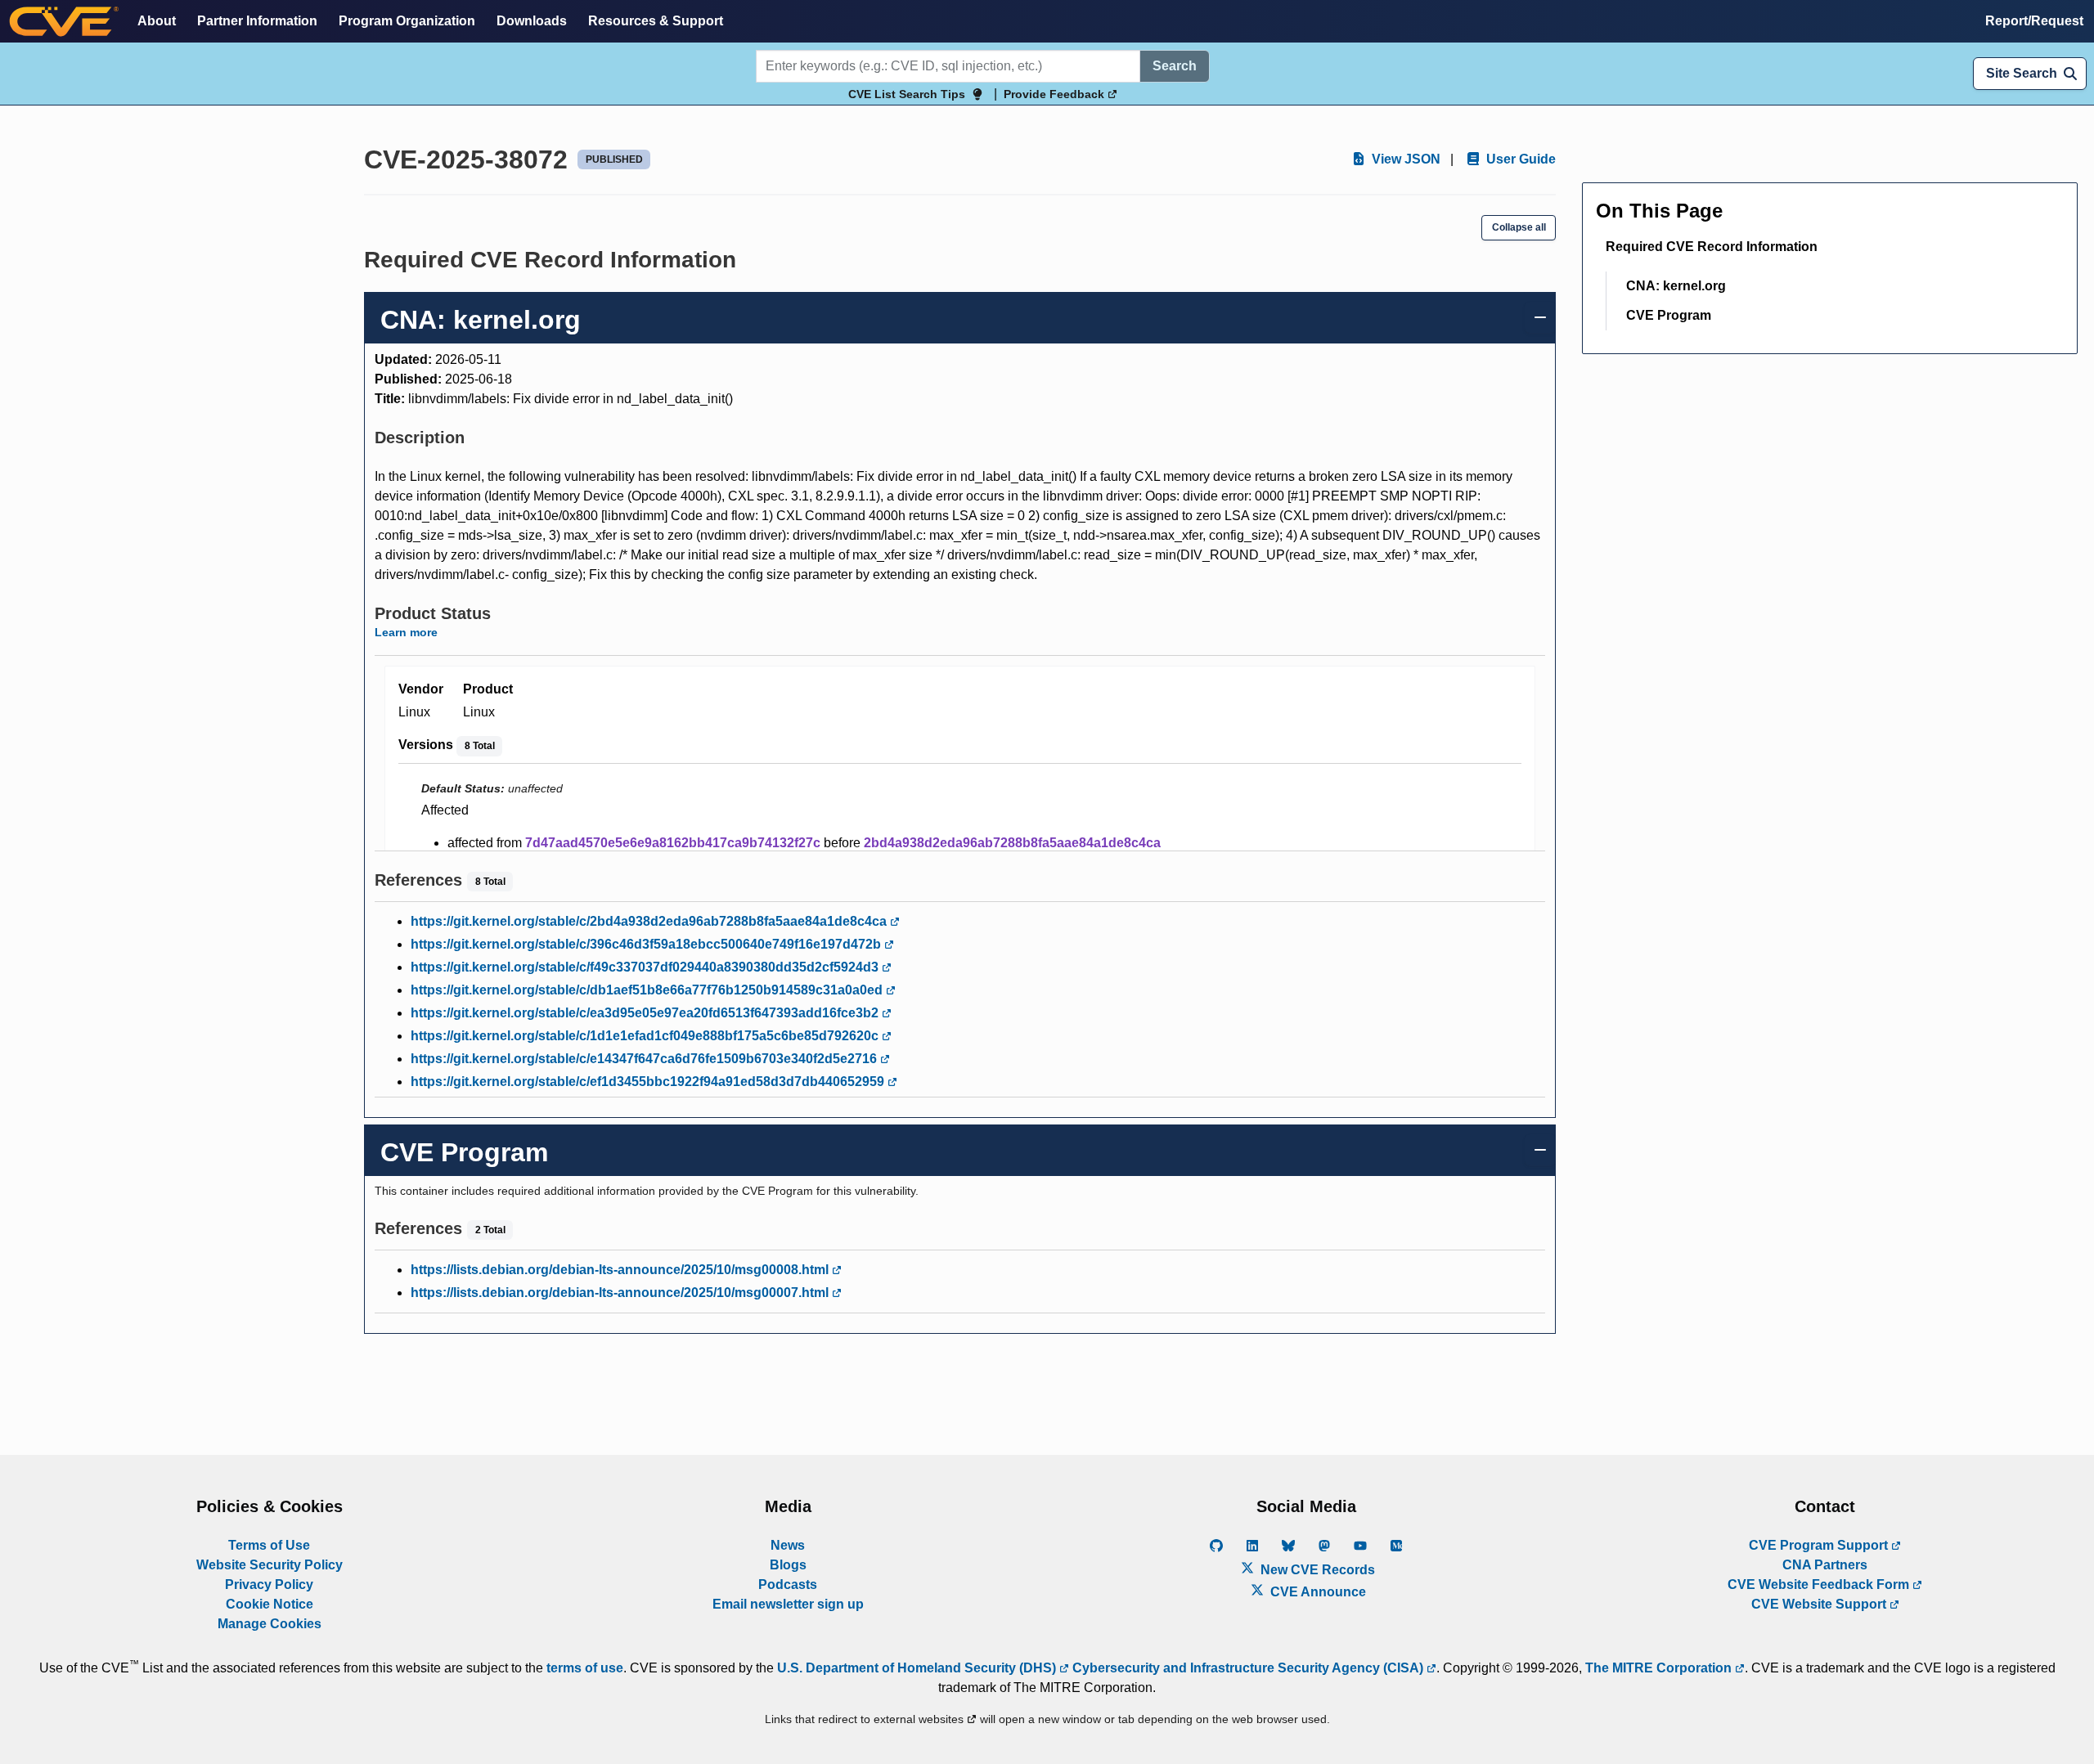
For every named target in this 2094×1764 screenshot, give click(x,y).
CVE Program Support (1820, 1545)
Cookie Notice (270, 1604)
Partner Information (257, 21)
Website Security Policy (270, 1565)
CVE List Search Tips (907, 94)
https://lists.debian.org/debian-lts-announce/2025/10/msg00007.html (621, 1293)
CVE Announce (1317, 1592)
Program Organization (407, 21)
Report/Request (2034, 21)
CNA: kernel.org (1676, 286)
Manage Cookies (270, 1624)
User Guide (1519, 159)
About (157, 21)
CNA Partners (1825, 1565)
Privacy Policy (269, 1584)
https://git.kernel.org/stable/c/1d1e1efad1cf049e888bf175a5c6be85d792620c (646, 1036)
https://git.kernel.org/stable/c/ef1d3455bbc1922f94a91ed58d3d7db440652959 (649, 1082)
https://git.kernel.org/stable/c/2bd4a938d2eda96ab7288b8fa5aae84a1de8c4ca (650, 921)
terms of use (585, 1668)
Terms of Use (269, 1545)
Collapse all (1519, 227)
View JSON (1404, 159)
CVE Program (1669, 315)
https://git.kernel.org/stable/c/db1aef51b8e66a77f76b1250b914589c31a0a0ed (648, 990)
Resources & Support (656, 21)
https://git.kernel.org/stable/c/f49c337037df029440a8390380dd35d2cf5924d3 (646, 967)
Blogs (788, 1565)
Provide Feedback (1056, 94)
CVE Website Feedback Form (1820, 1584)
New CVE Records (1316, 1570)
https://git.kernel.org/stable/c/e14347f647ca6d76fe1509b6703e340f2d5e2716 (645, 1059)
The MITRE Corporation (1660, 1668)
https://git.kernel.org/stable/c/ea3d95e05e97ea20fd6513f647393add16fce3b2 (646, 1013)
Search (1175, 66)
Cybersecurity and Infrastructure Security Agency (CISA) (1248, 1668)
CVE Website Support (1820, 1604)
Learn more (406, 632)
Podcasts (788, 1584)
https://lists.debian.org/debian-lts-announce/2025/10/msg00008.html (621, 1270)
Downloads (532, 21)
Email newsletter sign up (788, 1604)
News (788, 1545)
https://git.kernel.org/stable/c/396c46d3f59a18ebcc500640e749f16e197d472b (647, 944)
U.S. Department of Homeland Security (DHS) (918, 1668)
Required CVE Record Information (1712, 247)
